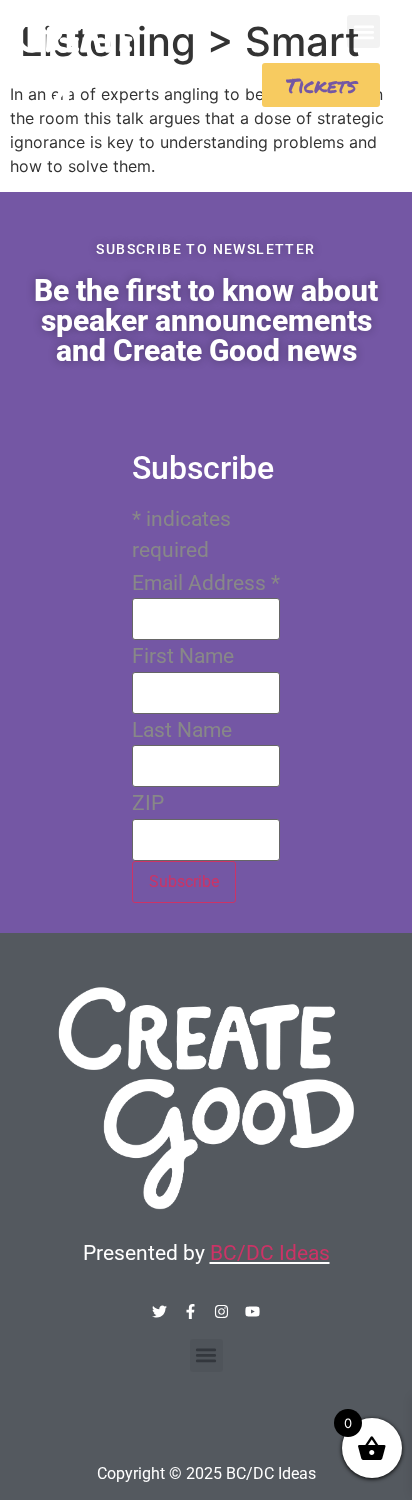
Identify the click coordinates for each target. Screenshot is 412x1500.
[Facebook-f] (190, 1311)
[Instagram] (221, 1311)
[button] (363, 31)
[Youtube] (252, 1311)
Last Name (182, 730)
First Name (183, 656)
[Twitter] (159, 1311)
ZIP (148, 803)
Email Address (206, 583)
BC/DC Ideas (270, 1253)
